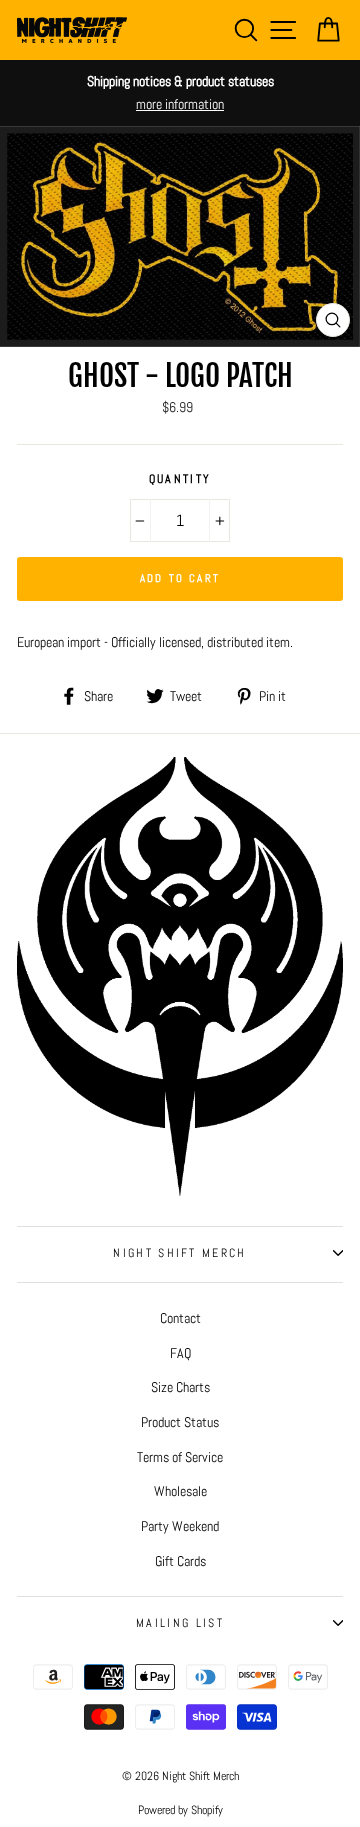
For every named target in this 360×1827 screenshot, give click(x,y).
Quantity (180, 479)
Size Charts (180, 1387)
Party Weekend (180, 1526)
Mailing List (180, 1623)
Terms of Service (180, 1457)
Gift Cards (180, 1561)
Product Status (180, 1422)
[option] (180, 93)
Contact (180, 1318)
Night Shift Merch (179, 1253)
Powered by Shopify (180, 1810)
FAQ (180, 1353)
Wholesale (180, 1491)
